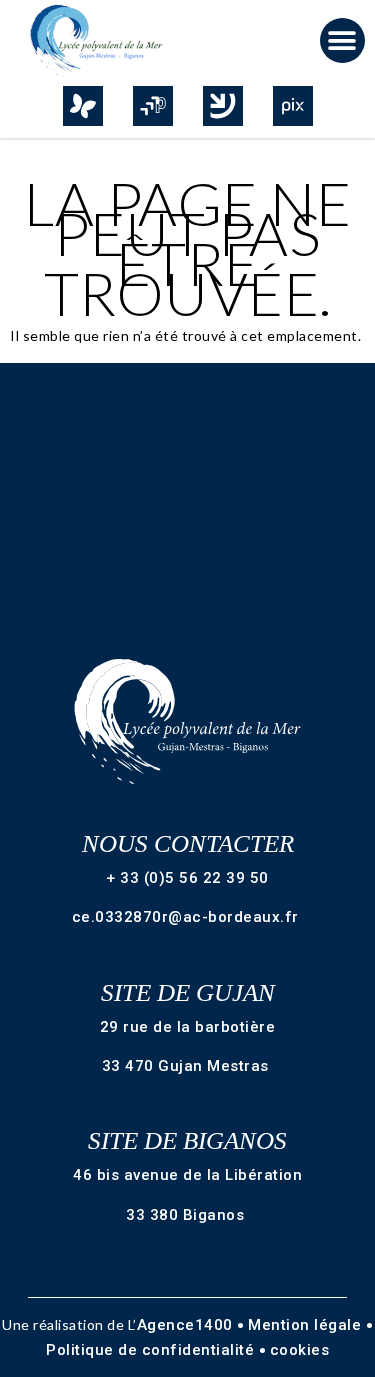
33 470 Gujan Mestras (188, 1066)
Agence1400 (187, 1325)
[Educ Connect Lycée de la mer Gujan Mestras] (223, 106)
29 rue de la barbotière (188, 1027)
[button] (343, 40)
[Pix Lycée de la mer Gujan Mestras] (293, 106)
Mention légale (307, 1325)
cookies (300, 1350)
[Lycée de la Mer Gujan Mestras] (104, 40)
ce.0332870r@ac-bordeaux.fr (188, 917)
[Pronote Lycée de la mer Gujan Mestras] (83, 106)
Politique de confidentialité (152, 1350)
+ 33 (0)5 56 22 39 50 (187, 878)
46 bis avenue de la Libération (187, 1175)
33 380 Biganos (187, 1215)
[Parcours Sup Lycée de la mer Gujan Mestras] (153, 106)
